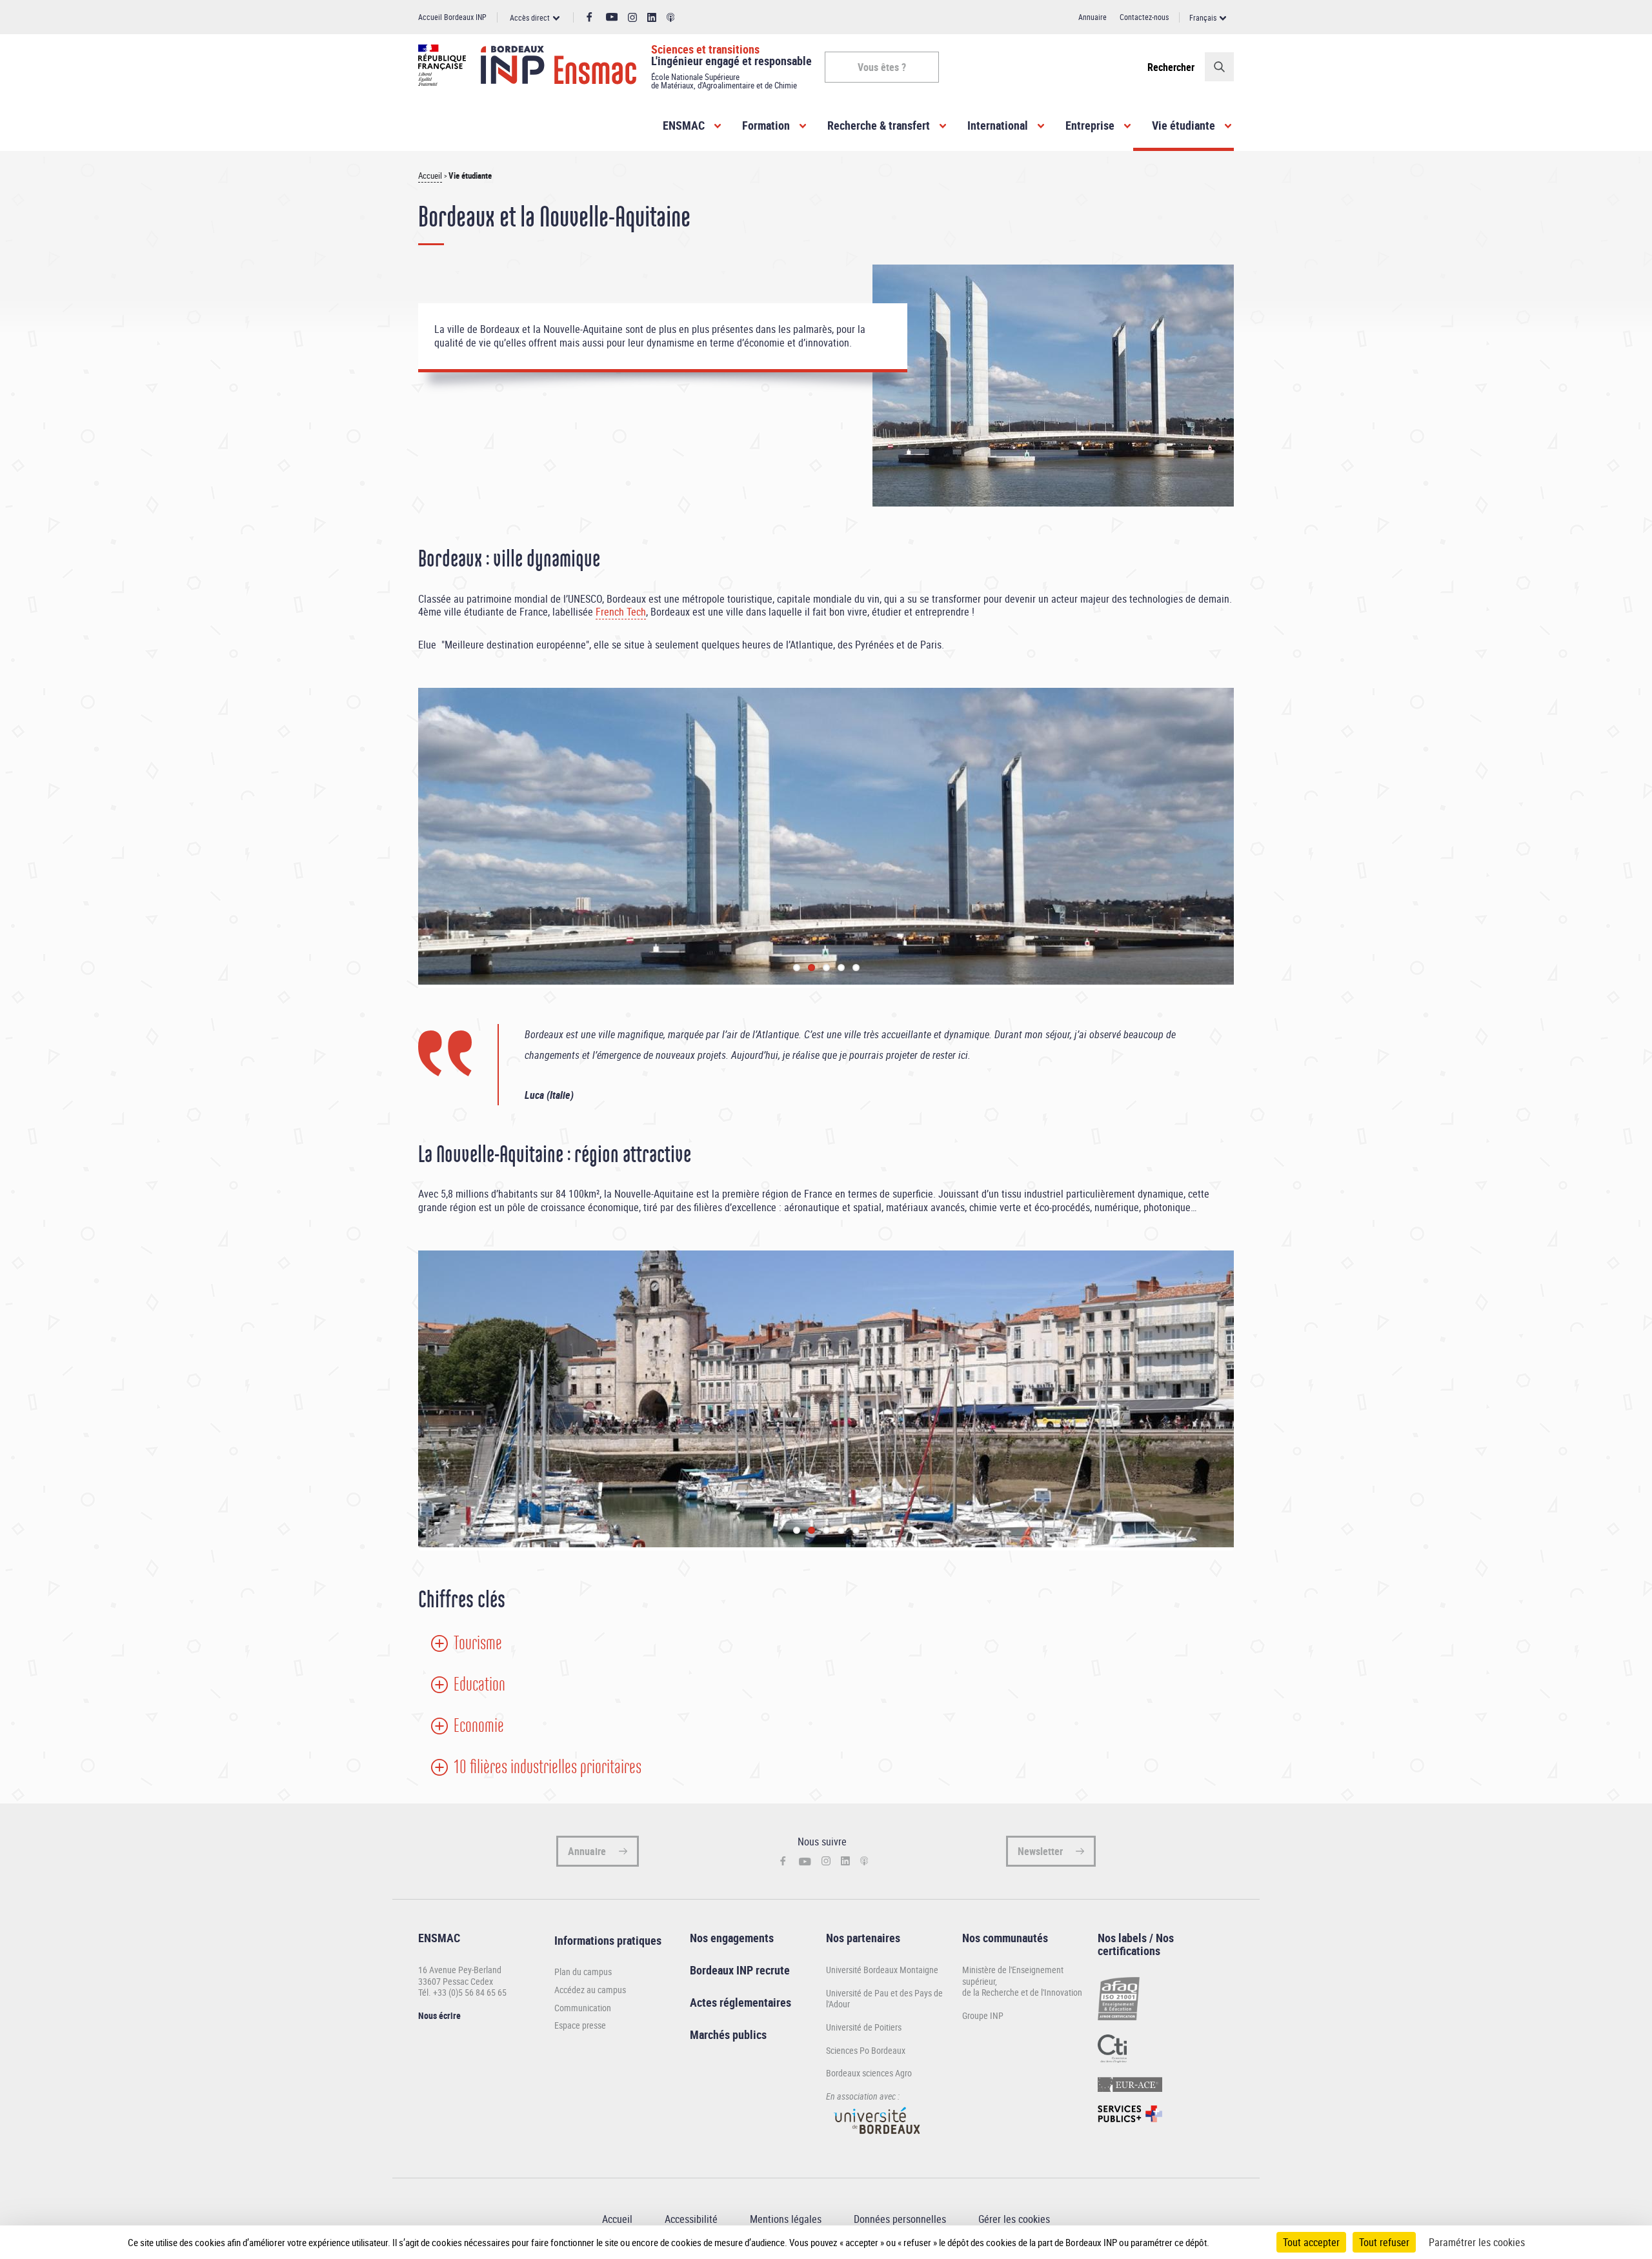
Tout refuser (1384, 2242)
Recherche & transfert (879, 125)
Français (1203, 17)
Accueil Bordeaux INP (452, 17)
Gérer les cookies (1014, 2219)
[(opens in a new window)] (878, 2140)
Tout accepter (1311, 2242)
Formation (766, 125)
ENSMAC (684, 125)
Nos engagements (732, 1938)
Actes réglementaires (740, 2002)
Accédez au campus (590, 1990)
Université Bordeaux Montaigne (882, 1970)
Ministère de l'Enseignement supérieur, (1013, 1975)
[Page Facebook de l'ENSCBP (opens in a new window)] (589, 17)
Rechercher (1171, 67)
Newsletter (1040, 1851)
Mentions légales (786, 2219)
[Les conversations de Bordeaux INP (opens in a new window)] (671, 18)
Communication (583, 2008)
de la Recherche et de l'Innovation (1022, 1992)
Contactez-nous (1144, 17)
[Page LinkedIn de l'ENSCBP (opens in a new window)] (652, 18)
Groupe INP (983, 2015)
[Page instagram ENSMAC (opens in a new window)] (632, 18)
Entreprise (1090, 125)
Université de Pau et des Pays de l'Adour (884, 1999)
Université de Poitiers (864, 2027)
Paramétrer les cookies (1477, 2242)
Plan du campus (583, 1972)
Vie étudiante (1184, 125)
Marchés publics (728, 2034)
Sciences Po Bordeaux (866, 2050)
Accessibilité (691, 2219)
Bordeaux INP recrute (740, 1970)
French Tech (621, 612)
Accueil (430, 176)
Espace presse (580, 2025)
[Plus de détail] (1236, 2242)
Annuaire (1093, 17)
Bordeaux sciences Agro (869, 2073)
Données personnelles (900, 2219)
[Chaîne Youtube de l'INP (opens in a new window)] (612, 17)
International (998, 125)
